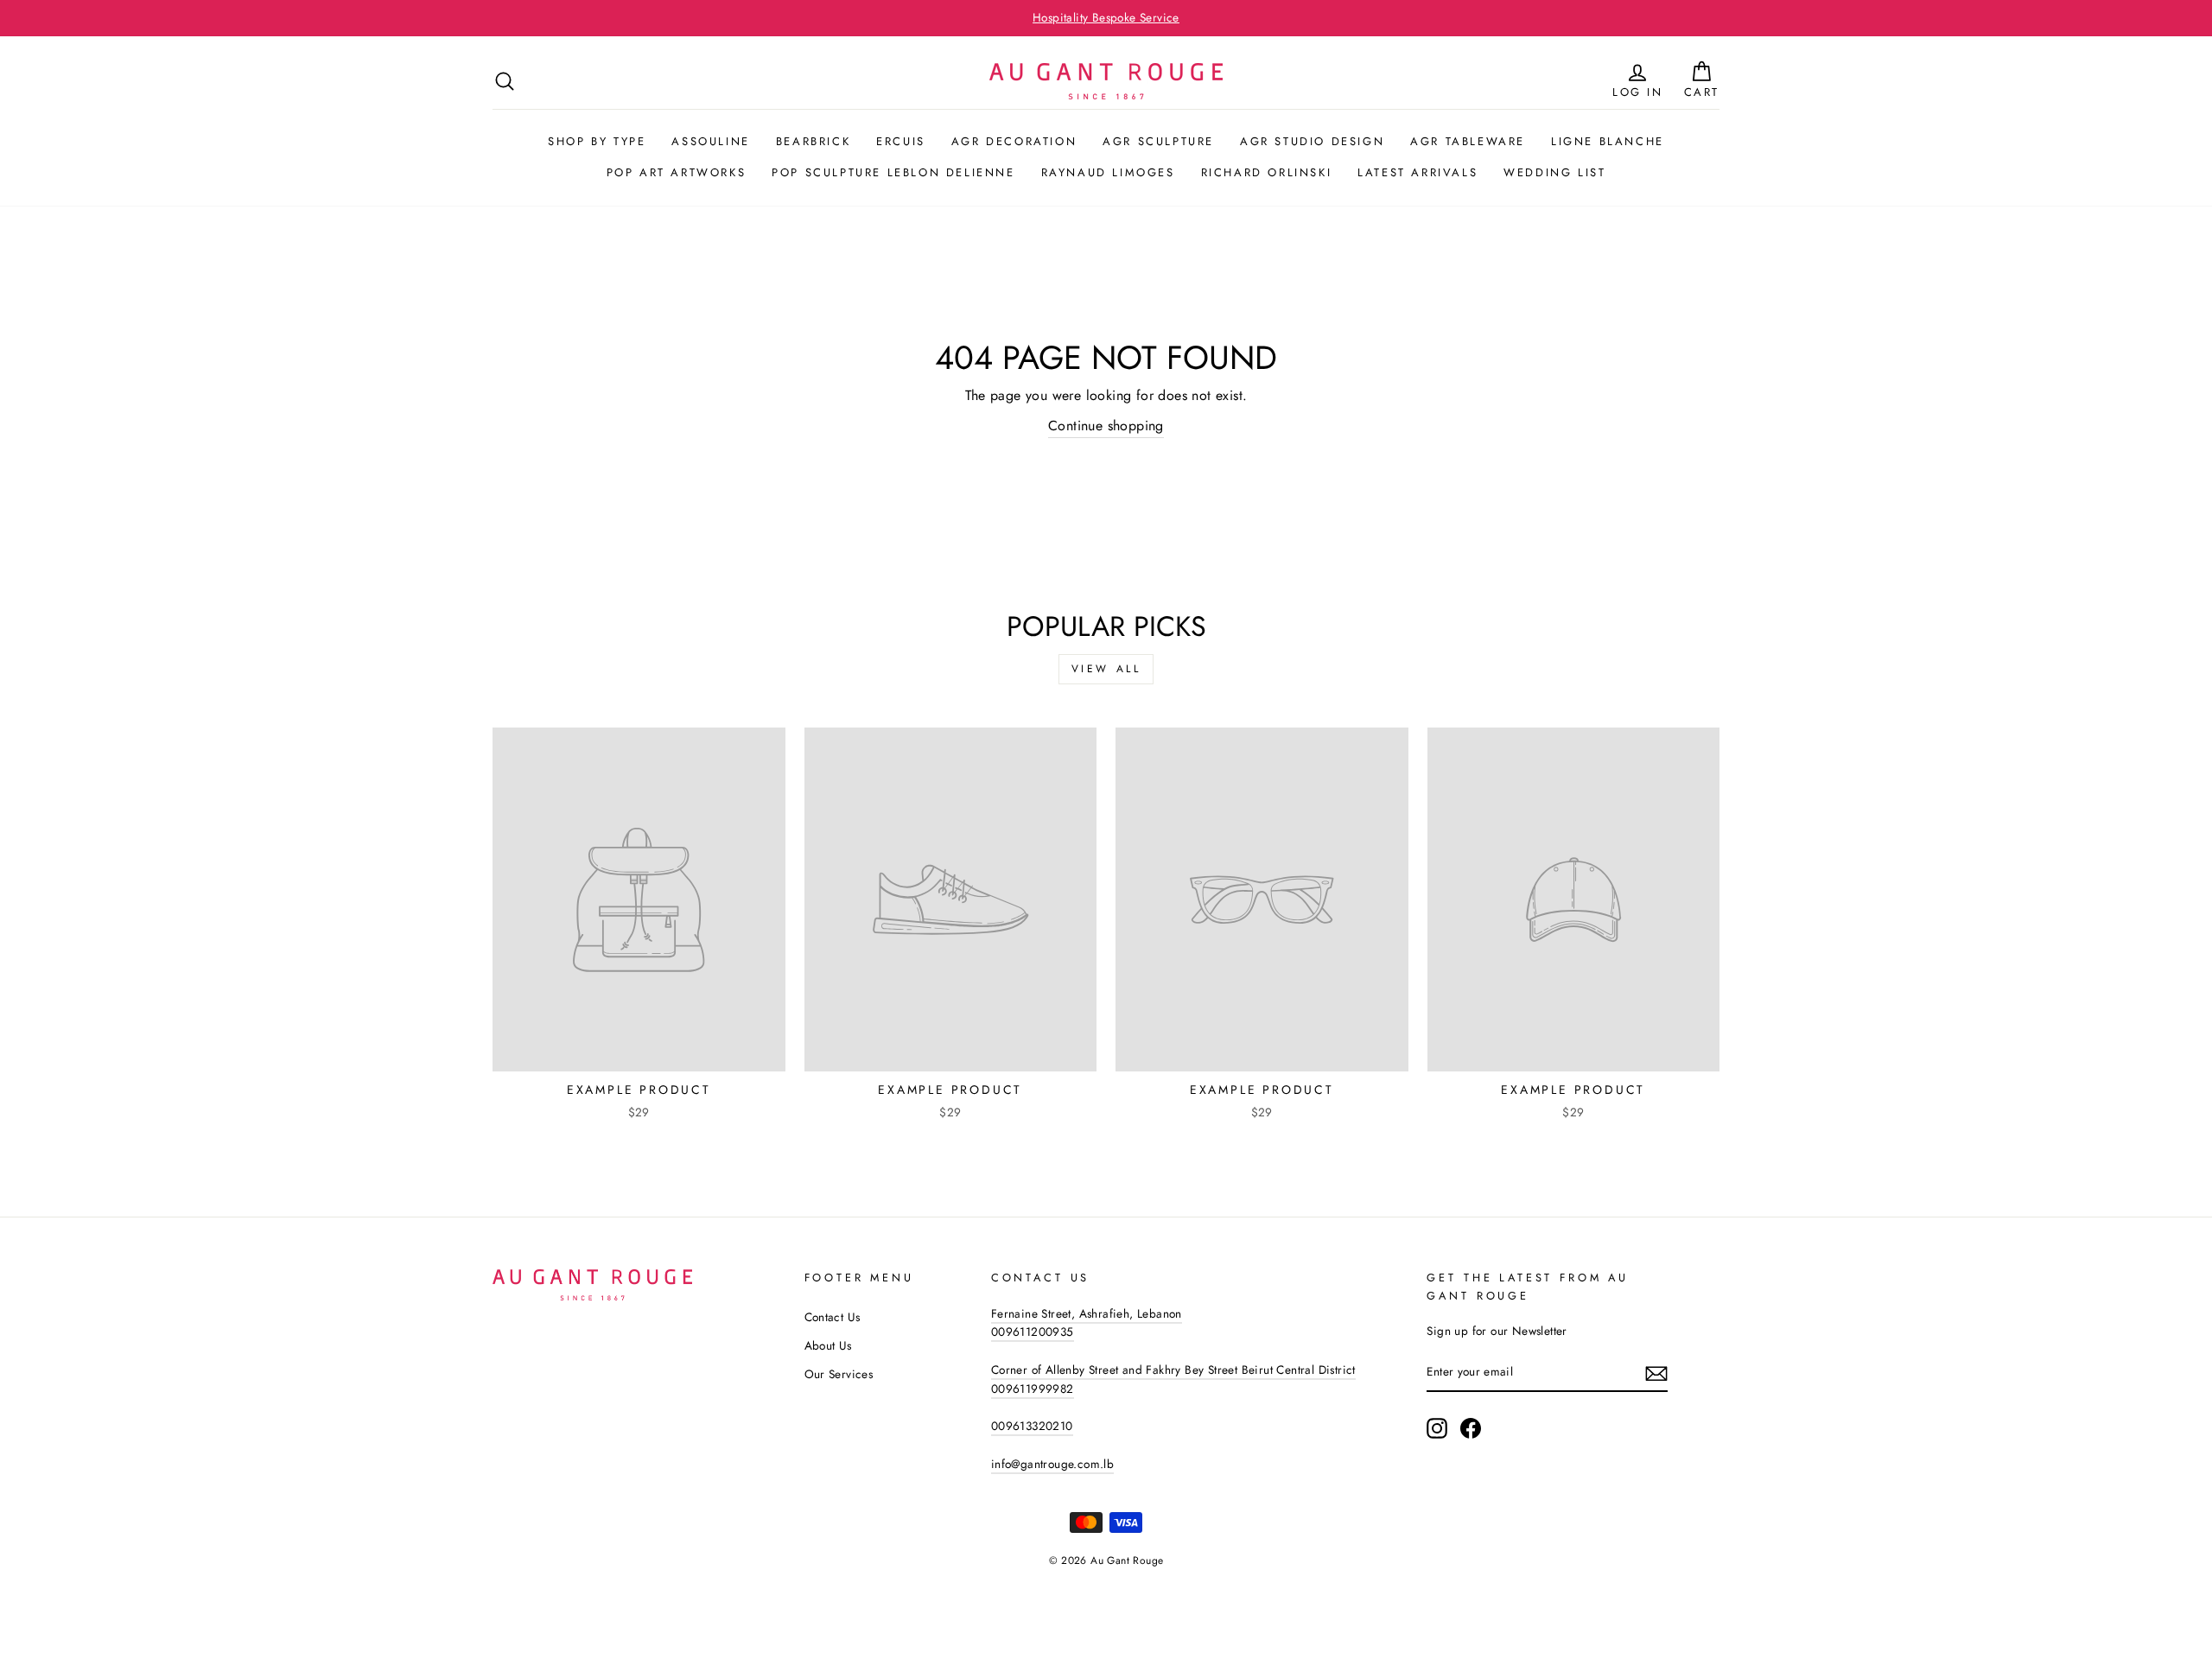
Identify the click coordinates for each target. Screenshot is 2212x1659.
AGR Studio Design (1312, 141)
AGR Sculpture (1158, 141)
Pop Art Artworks (677, 172)
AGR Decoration (1014, 141)
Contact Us (833, 1317)
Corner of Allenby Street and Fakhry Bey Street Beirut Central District (1173, 1370)
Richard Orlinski (1267, 172)
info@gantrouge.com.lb (1052, 1464)
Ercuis (901, 141)
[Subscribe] (1656, 1373)
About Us (828, 1345)
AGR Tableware (1468, 141)
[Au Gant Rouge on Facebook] (1471, 1428)
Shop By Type (597, 141)
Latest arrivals (1417, 172)
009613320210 (1032, 1426)
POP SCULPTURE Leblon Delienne (893, 172)
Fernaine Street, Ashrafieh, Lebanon (1087, 1313)
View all (1106, 669)
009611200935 (1033, 1332)
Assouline (710, 141)
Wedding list (1554, 172)
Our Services (839, 1374)
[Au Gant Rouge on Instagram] (1437, 1428)
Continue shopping (1106, 426)
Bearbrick (813, 141)
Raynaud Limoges (1108, 172)
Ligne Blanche (1608, 141)
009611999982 (1033, 1389)
